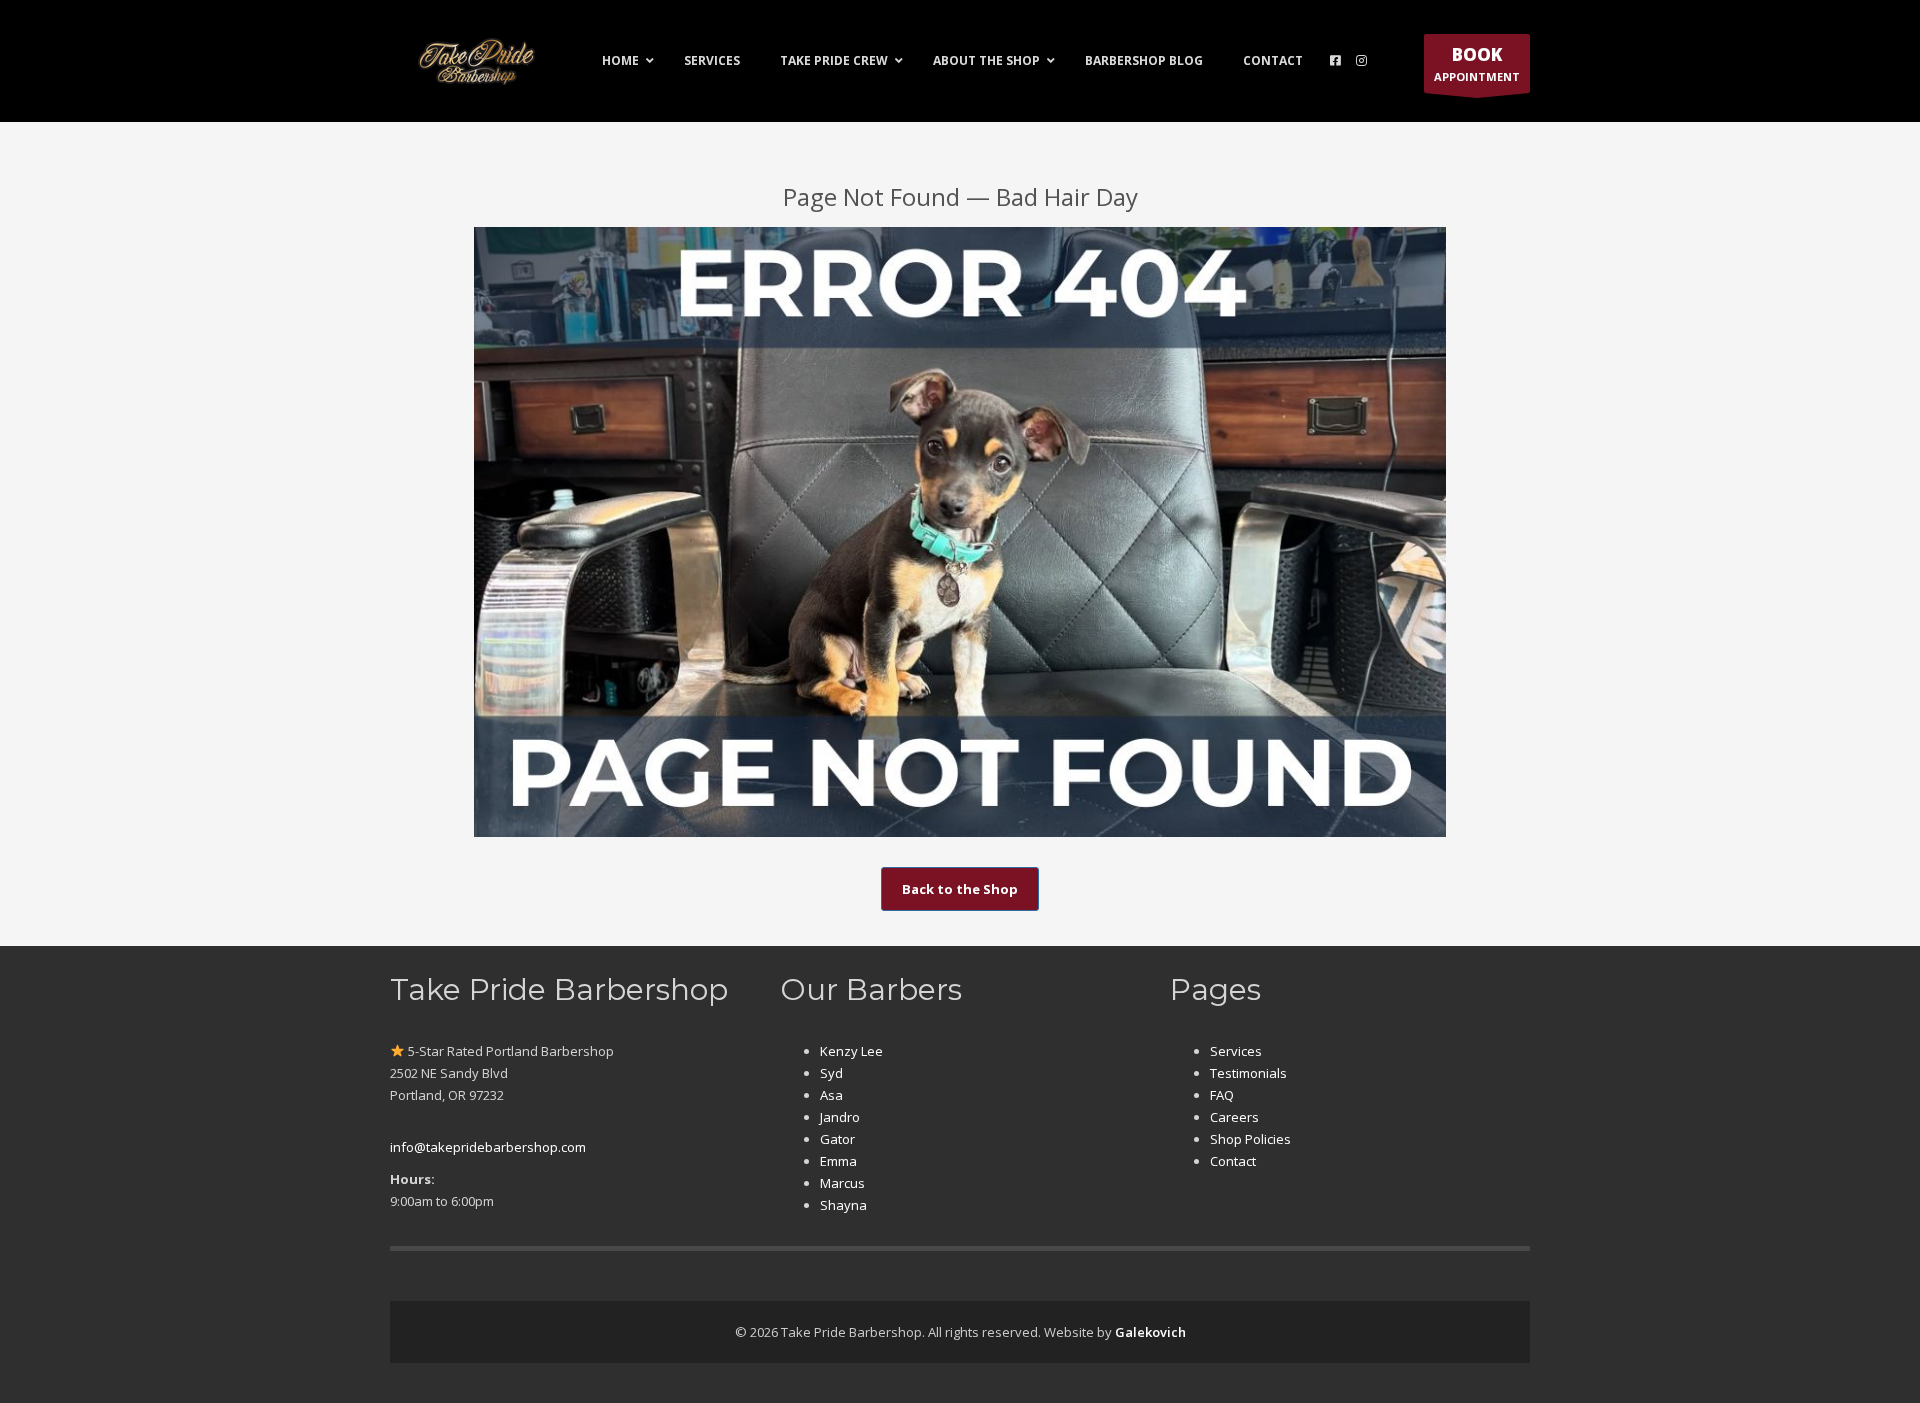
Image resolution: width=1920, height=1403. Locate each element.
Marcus (842, 1183)
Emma (838, 1161)
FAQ (1222, 1095)
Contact (1233, 1161)
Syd (831, 1073)
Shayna (843, 1205)
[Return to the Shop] (960, 532)
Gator (837, 1139)
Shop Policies (1250, 1139)
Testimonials (1248, 1073)
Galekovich (1150, 1332)
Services (1236, 1051)
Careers (1234, 1117)
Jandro (840, 1117)
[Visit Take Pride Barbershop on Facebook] (1336, 61)
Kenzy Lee (851, 1051)
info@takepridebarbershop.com (488, 1147)
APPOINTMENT (1477, 63)
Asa (831, 1095)
